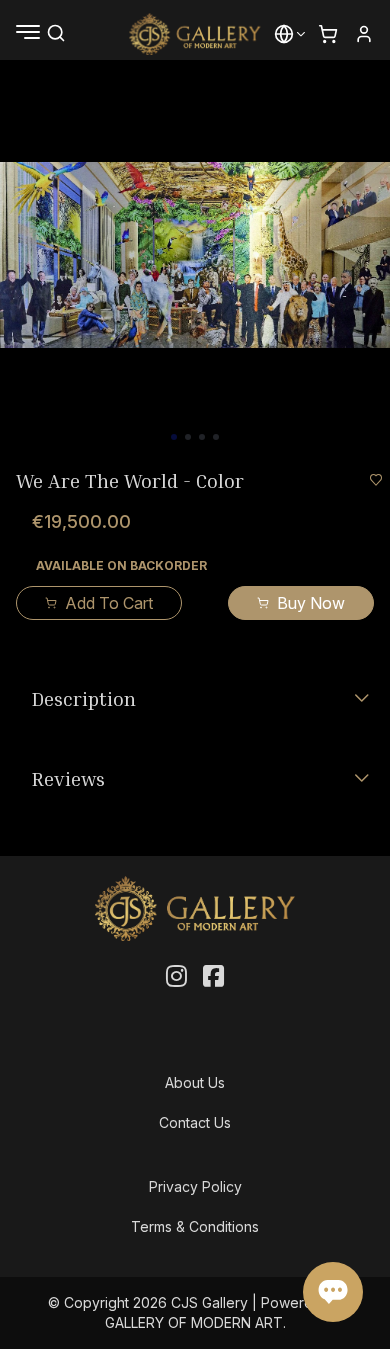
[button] (284, 34)
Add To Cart (109, 603)
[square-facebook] (213, 977)
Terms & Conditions (195, 1226)
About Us (195, 1082)
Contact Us (195, 1122)
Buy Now (311, 603)
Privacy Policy (195, 1186)
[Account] (364, 34)
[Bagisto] (195, 34)
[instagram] (176, 977)
